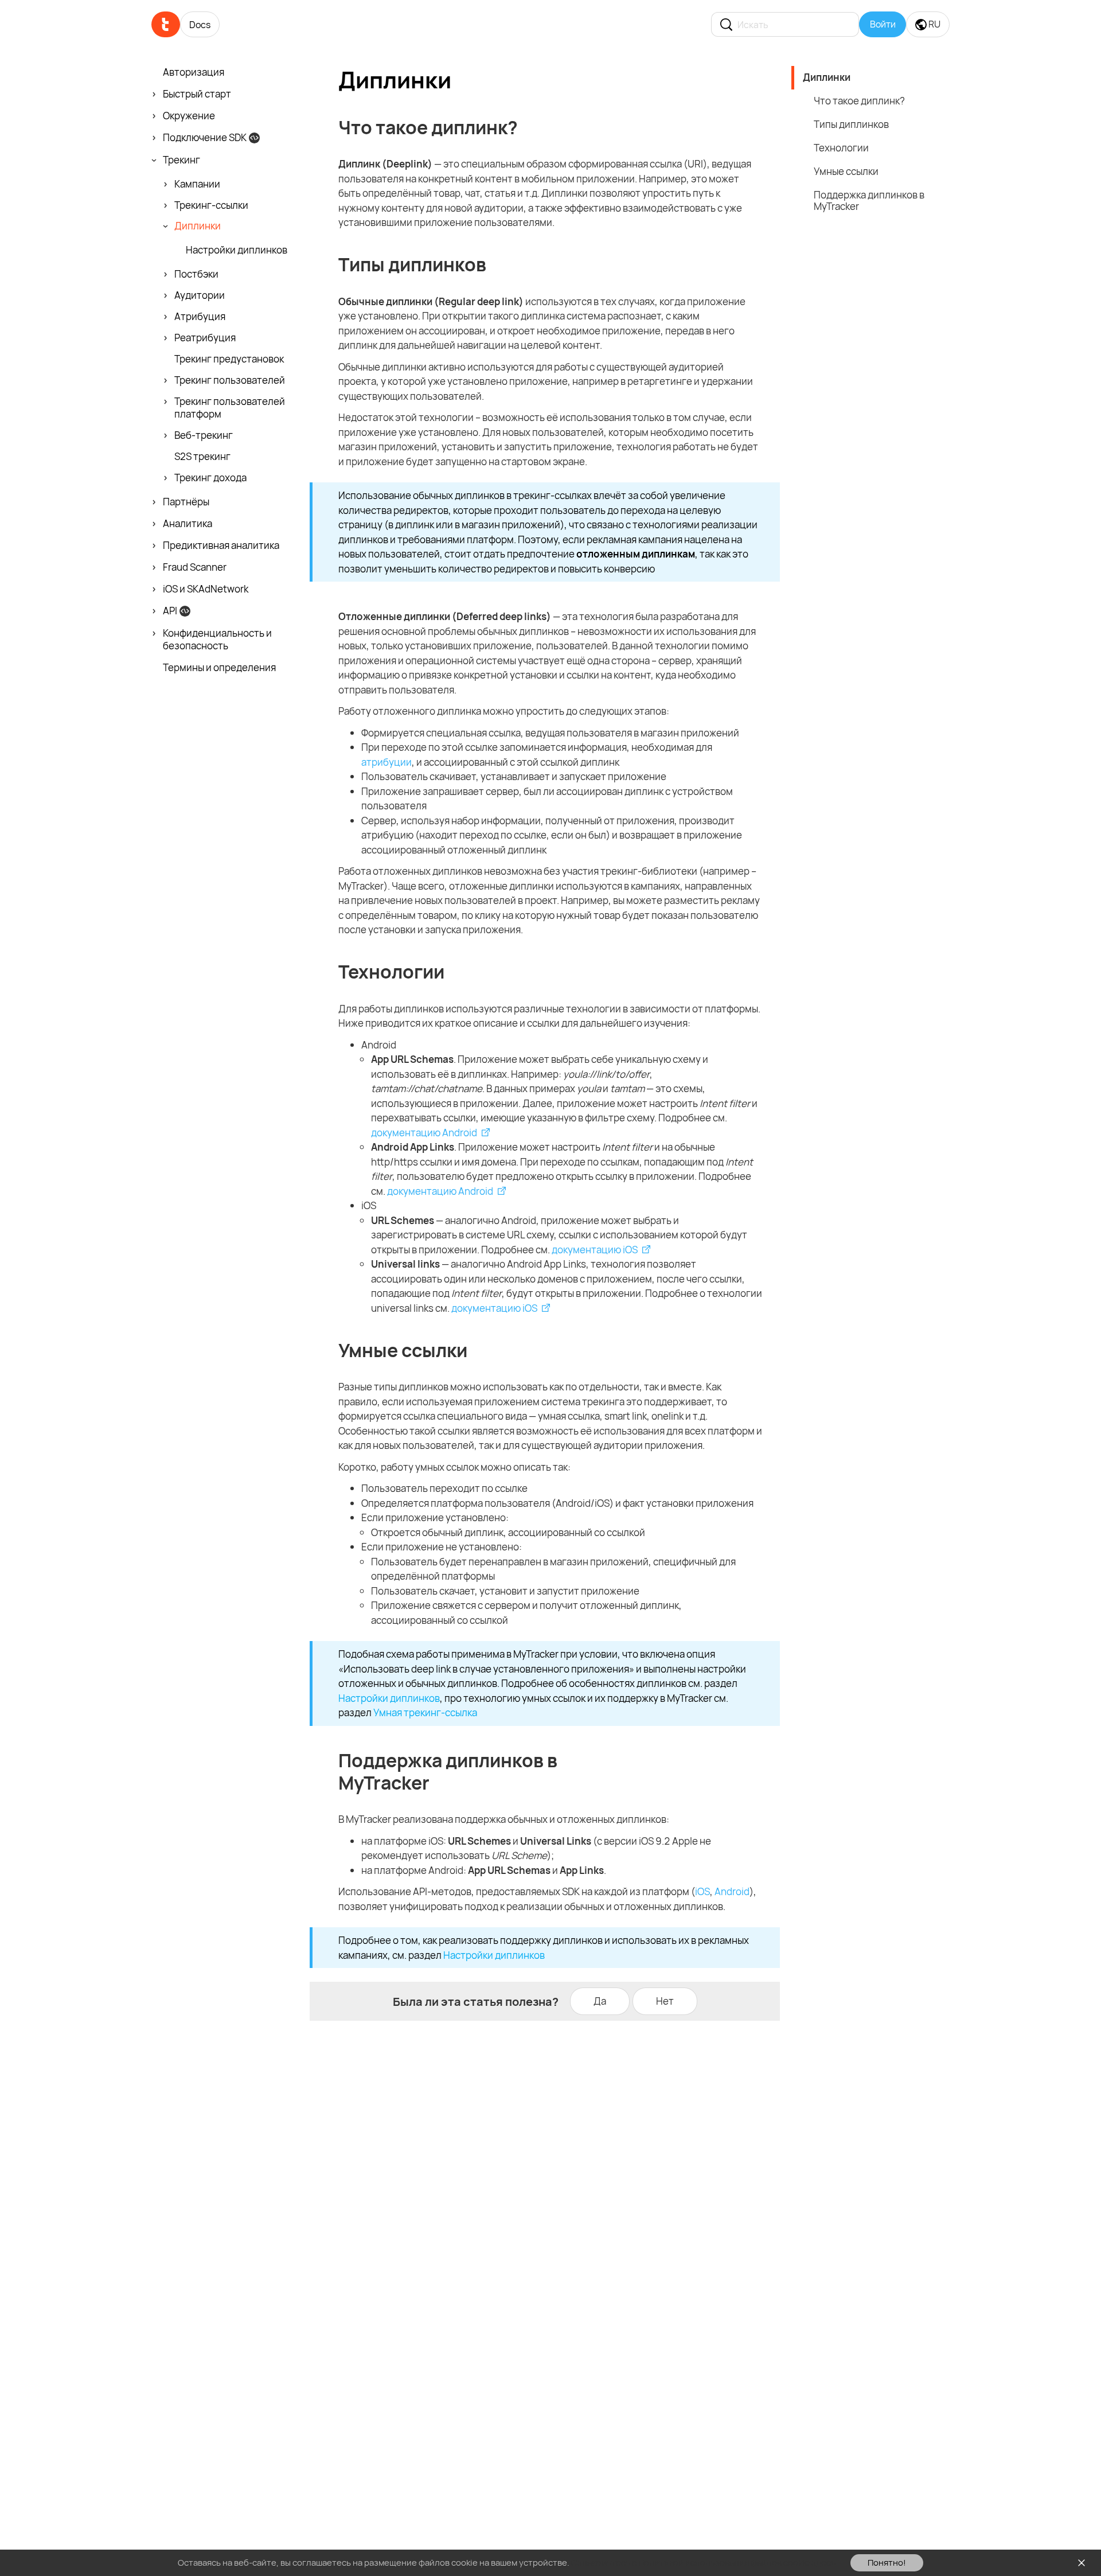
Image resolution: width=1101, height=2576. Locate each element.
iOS (702, 1891)
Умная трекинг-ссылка (425, 1712)
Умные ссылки (846, 171)
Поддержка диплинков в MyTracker (869, 201)
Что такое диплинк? (859, 101)
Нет (665, 2001)
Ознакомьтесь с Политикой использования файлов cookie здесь (703, 2563)
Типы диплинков (851, 124)
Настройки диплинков (389, 1698)
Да (600, 2001)
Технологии (841, 148)
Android (732, 1891)
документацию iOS (595, 1250)
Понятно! (887, 2563)
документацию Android (424, 1133)
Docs (200, 25)
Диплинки (827, 77)
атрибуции (386, 762)
